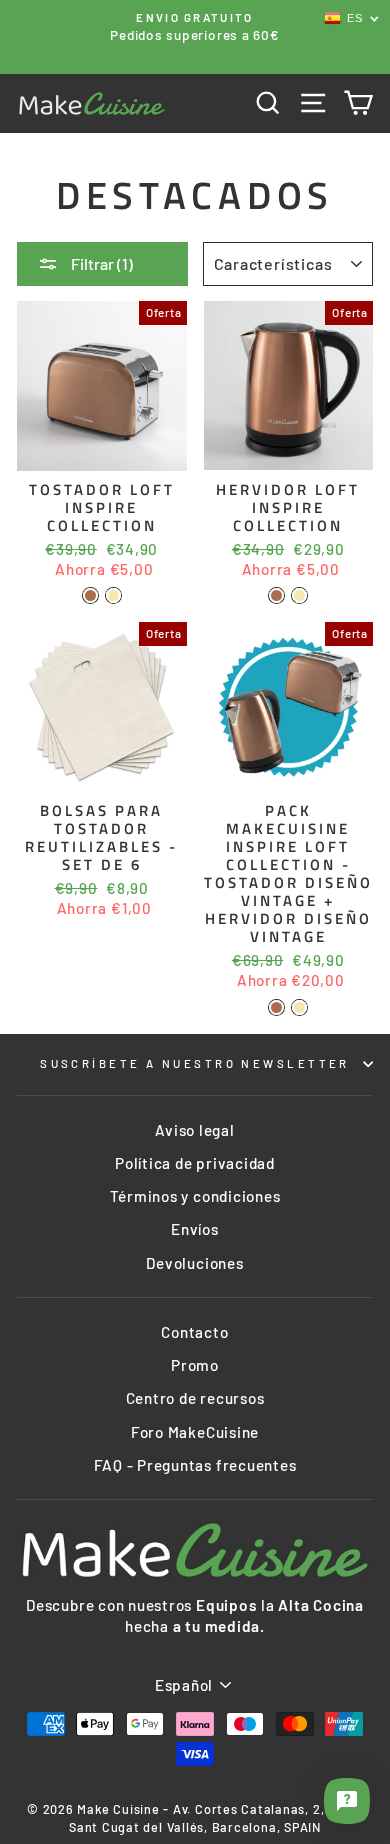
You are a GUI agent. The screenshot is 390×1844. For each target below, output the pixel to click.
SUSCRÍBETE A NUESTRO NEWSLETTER (195, 1063)
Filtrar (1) (100, 263)
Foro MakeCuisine (195, 1432)
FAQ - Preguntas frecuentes (195, 1465)
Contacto (194, 1332)
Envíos (195, 1229)
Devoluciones (194, 1263)
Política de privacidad (195, 1163)
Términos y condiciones (195, 1196)
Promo (195, 1365)
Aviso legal (194, 1130)
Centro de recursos (195, 1398)
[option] (195, 27)
